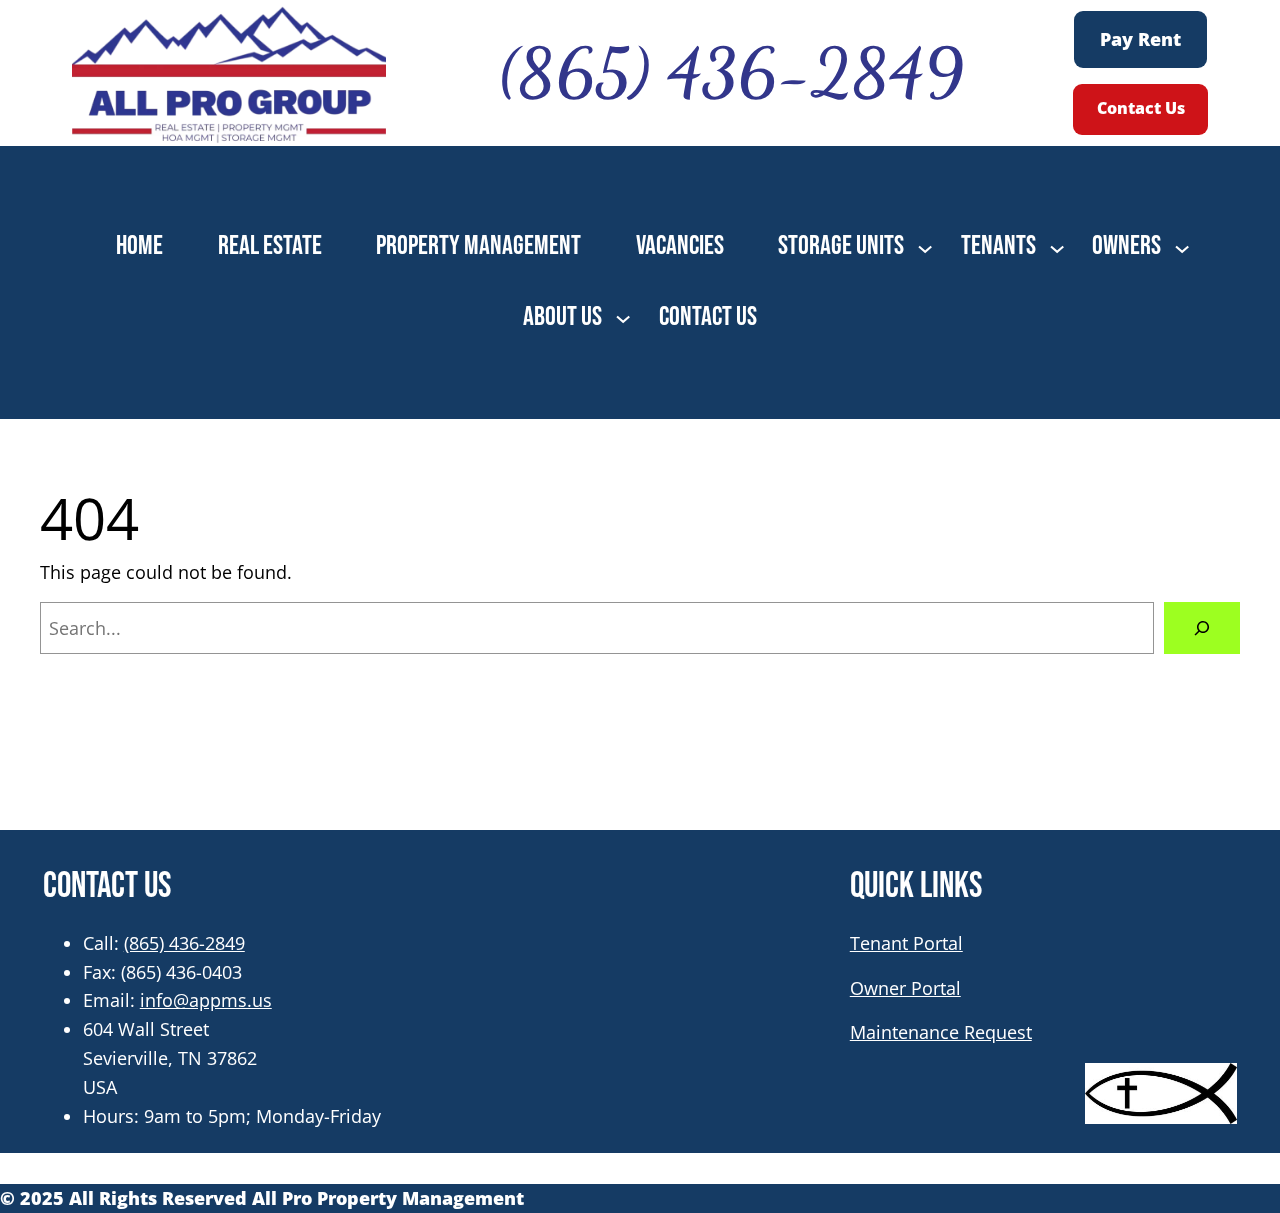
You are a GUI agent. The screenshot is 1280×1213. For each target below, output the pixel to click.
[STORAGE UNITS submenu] (925, 247)
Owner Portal (905, 988)
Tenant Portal (906, 943)
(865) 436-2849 (184, 943)
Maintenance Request (941, 1032)
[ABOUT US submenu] (623, 317)
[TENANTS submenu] (1057, 247)
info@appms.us (206, 1000)
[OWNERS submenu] (1182, 247)
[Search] (1202, 628)
